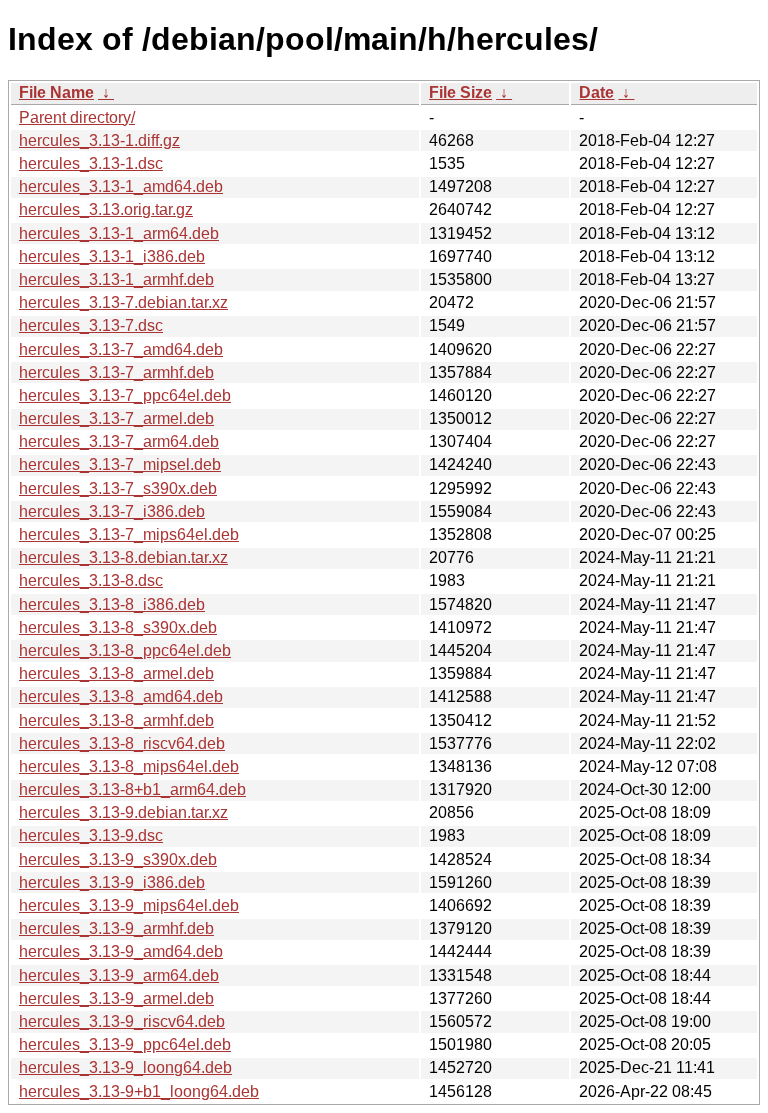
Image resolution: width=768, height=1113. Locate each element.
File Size (460, 92)
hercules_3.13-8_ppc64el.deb (125, 650)
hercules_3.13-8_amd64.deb (121, 696)
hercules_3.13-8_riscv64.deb (122, 743)
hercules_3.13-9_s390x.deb (118, 859)
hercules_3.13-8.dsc (91, 580)
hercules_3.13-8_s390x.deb (118, 627)
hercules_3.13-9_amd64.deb (121, 951)
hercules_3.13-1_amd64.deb (121, 186)
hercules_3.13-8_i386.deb (112, 604)
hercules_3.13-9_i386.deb (112, 882)
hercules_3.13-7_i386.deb (112, 511)
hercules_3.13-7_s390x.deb (118, 488)
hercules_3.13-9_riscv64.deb (122, 1021)
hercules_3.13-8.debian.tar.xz (123, 557)
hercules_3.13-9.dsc (91, 835)
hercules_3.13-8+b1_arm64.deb (132, 789)
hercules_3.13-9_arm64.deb (119, 975)
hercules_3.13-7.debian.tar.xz (123, 302)
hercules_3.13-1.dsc (91, 163)
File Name (56, 92)
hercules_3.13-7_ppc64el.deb (125, 395)
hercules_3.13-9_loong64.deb (125, 1067)
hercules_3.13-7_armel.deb (116, 418)
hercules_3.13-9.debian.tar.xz (123, 812)
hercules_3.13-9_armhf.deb (116, 928)
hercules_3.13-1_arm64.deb (119, 233)
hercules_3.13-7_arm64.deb (119, 441)
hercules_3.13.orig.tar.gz (106, 209)
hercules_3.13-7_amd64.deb (121, 349)
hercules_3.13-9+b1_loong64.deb (139, 1091)
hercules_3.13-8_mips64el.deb (129, 766)
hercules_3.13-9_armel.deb (116, 998)
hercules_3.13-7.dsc (91, 325)
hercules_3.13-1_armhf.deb (116, 279)
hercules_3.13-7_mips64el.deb (129, 534)
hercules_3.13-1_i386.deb (112, 256)
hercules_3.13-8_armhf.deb (116, 720)
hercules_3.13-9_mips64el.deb (129, 905)
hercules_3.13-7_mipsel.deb (120, 464)
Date (596, 92)
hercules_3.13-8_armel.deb (116, 673)
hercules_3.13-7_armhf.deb (116, 372)
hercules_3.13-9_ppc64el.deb (125, 1044)
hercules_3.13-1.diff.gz (99, 140)
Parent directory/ (77, 117)
